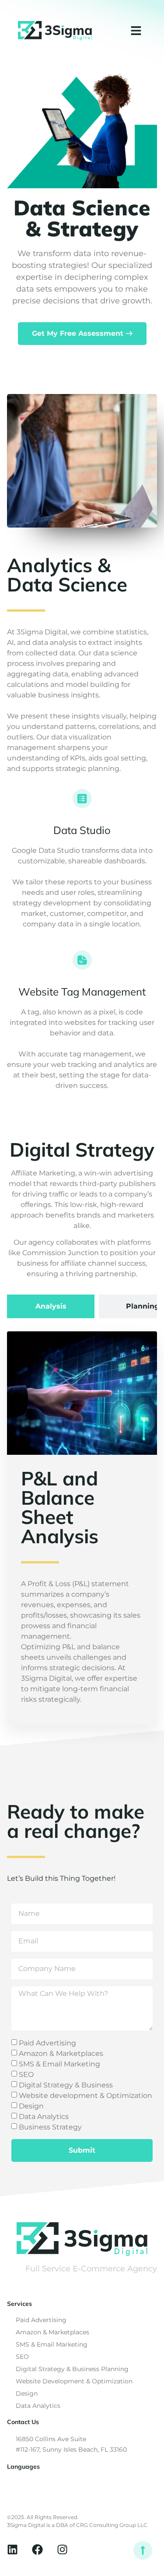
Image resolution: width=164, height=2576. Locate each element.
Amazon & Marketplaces (61, 2053)
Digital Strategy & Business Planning (72, 2369)
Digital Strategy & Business (66, 2085)
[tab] (51, 1306)
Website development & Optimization (85, 2096)
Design (31, 2106)
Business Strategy (50, 2127)
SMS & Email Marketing (59, 2064)
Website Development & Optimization (74, 2381)
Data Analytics (44, 2117)
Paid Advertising (47, 2043)
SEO (26, 2075)
